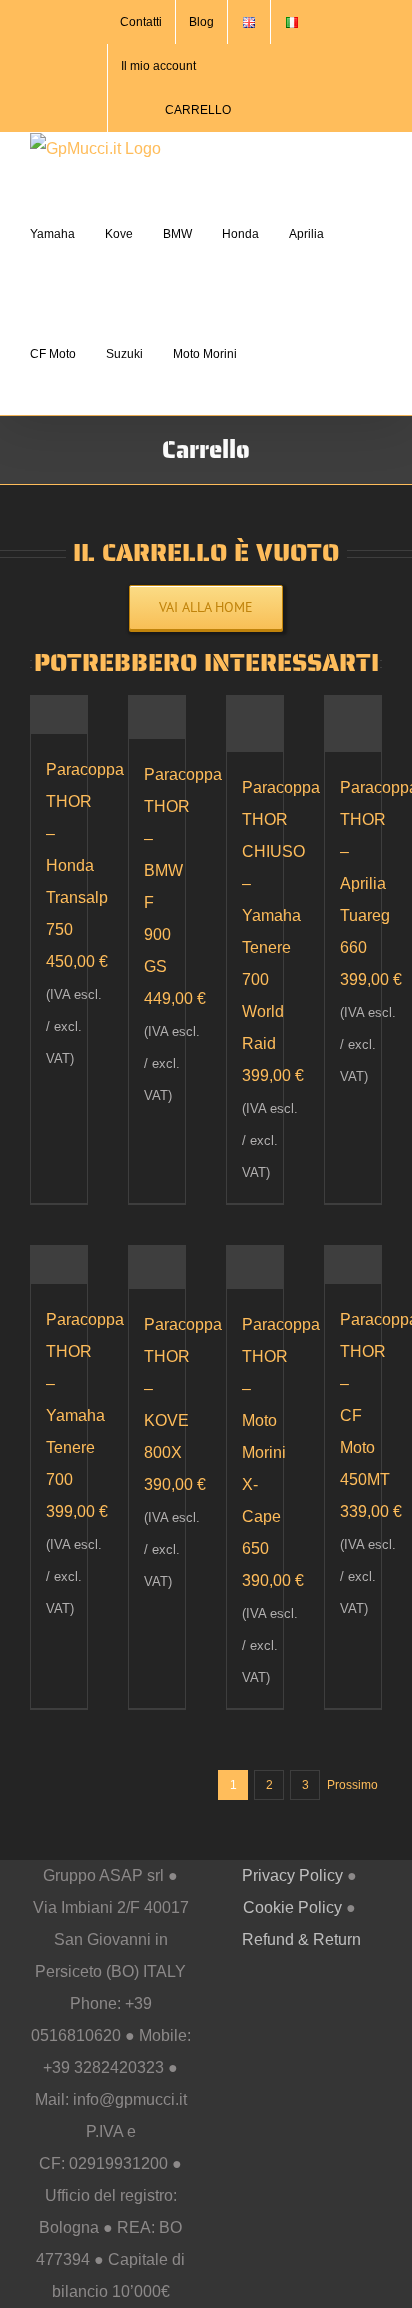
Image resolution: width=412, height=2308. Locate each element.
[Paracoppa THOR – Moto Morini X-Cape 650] (255, 1267)
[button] (271, 354)
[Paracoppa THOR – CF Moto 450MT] (353, 1264)
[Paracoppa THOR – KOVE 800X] (157, 1267)
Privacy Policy (292, 1875)
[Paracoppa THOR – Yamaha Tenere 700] (59, 1264)
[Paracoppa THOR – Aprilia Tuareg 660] (353, 724)
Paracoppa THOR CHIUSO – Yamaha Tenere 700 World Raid (281, 915)
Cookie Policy (292, 1907)
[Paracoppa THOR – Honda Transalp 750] (59, 714)
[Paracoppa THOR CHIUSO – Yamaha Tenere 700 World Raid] (255, 724)
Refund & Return (301, 1939)
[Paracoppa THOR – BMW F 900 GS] (157, 717)
